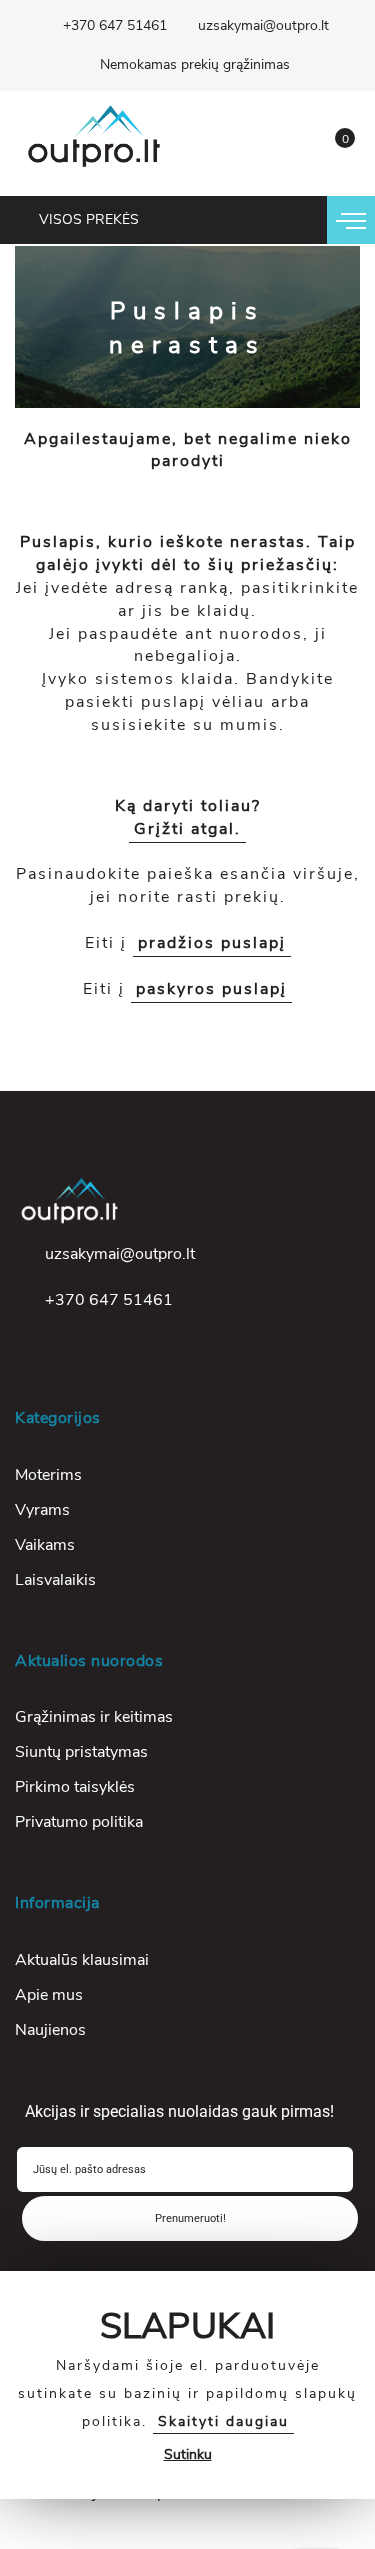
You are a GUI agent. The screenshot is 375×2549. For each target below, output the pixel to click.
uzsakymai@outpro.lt (263, 25)
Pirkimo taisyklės (75, 1787)
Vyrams (42, 1510)
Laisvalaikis (55, 1580)
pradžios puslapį (212, 943)
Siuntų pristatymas (81, 1752)
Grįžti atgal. (187, 829)
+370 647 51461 (115, 25)
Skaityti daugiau (223, 2421)
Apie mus (49, 1995)
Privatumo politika (79, 1822)
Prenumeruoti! (190, 2218)
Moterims (48, 1475)
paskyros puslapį (211, 989)
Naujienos (50, 2030)
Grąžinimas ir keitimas (94, 1717)
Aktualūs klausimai (82, 1960)
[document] (188, 2385)
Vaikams (45, 1545)
